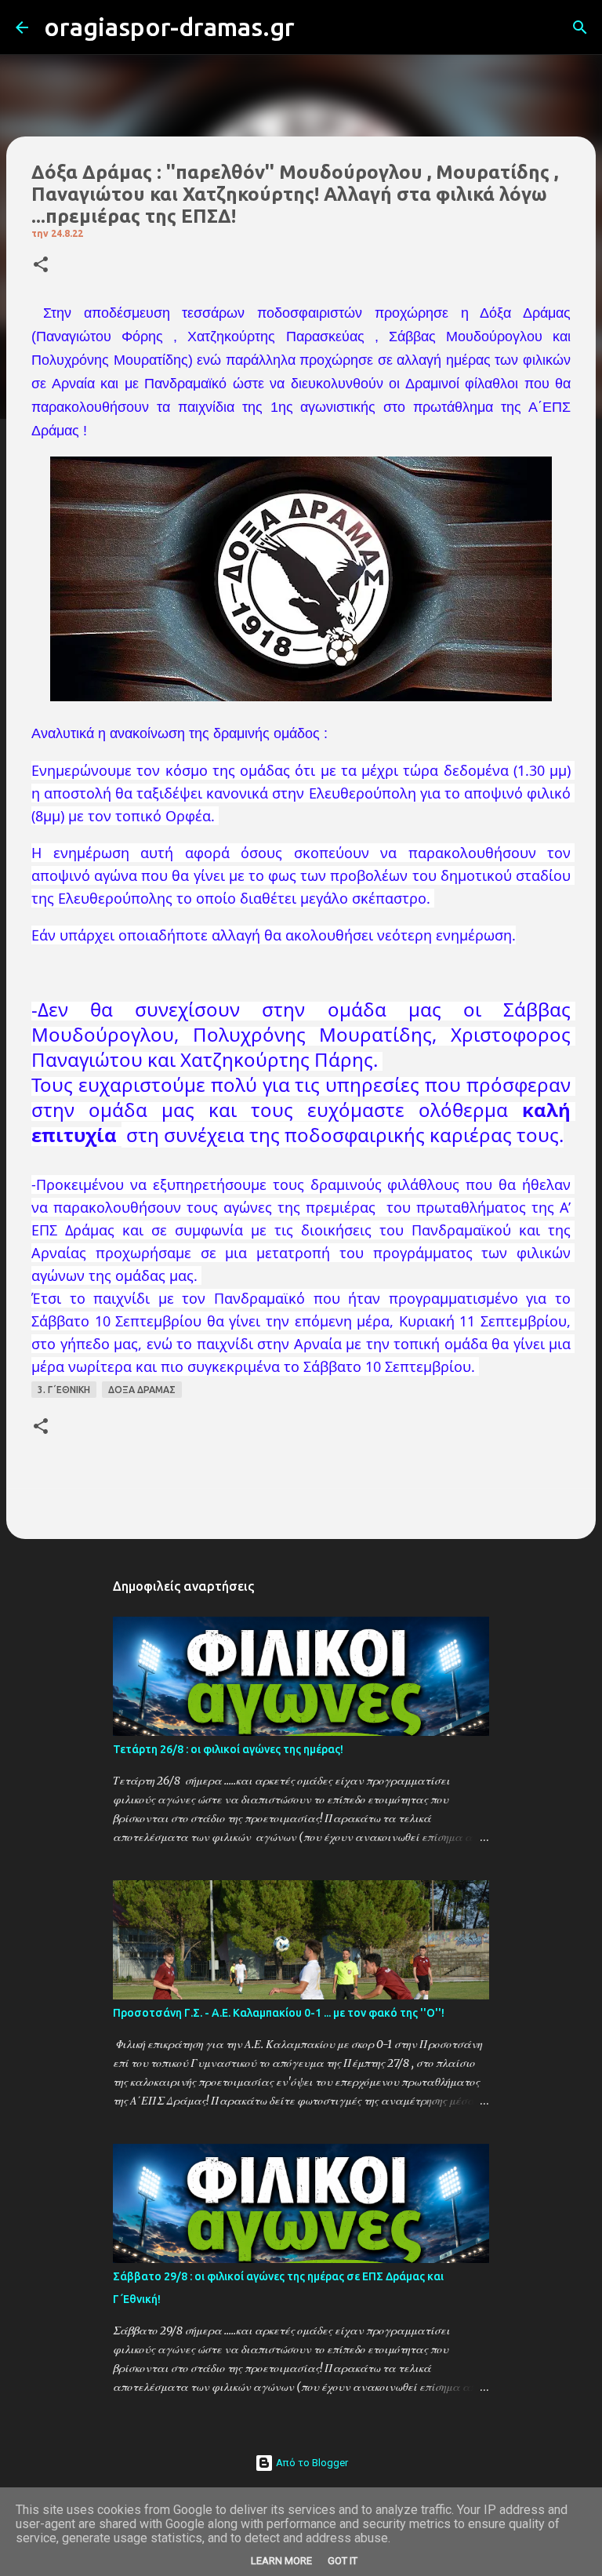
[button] (41, 266)
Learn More (281, 2561)
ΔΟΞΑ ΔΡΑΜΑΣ (142, 1390)
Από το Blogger (311, 2463)
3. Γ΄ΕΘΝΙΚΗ (64, 1390)
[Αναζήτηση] (317, 27)
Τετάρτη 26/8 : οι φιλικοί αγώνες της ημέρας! (228, 1749)
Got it (343, 2561)
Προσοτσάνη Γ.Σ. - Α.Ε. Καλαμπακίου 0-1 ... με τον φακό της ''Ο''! (279, 2013)
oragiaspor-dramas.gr (169, 27)
